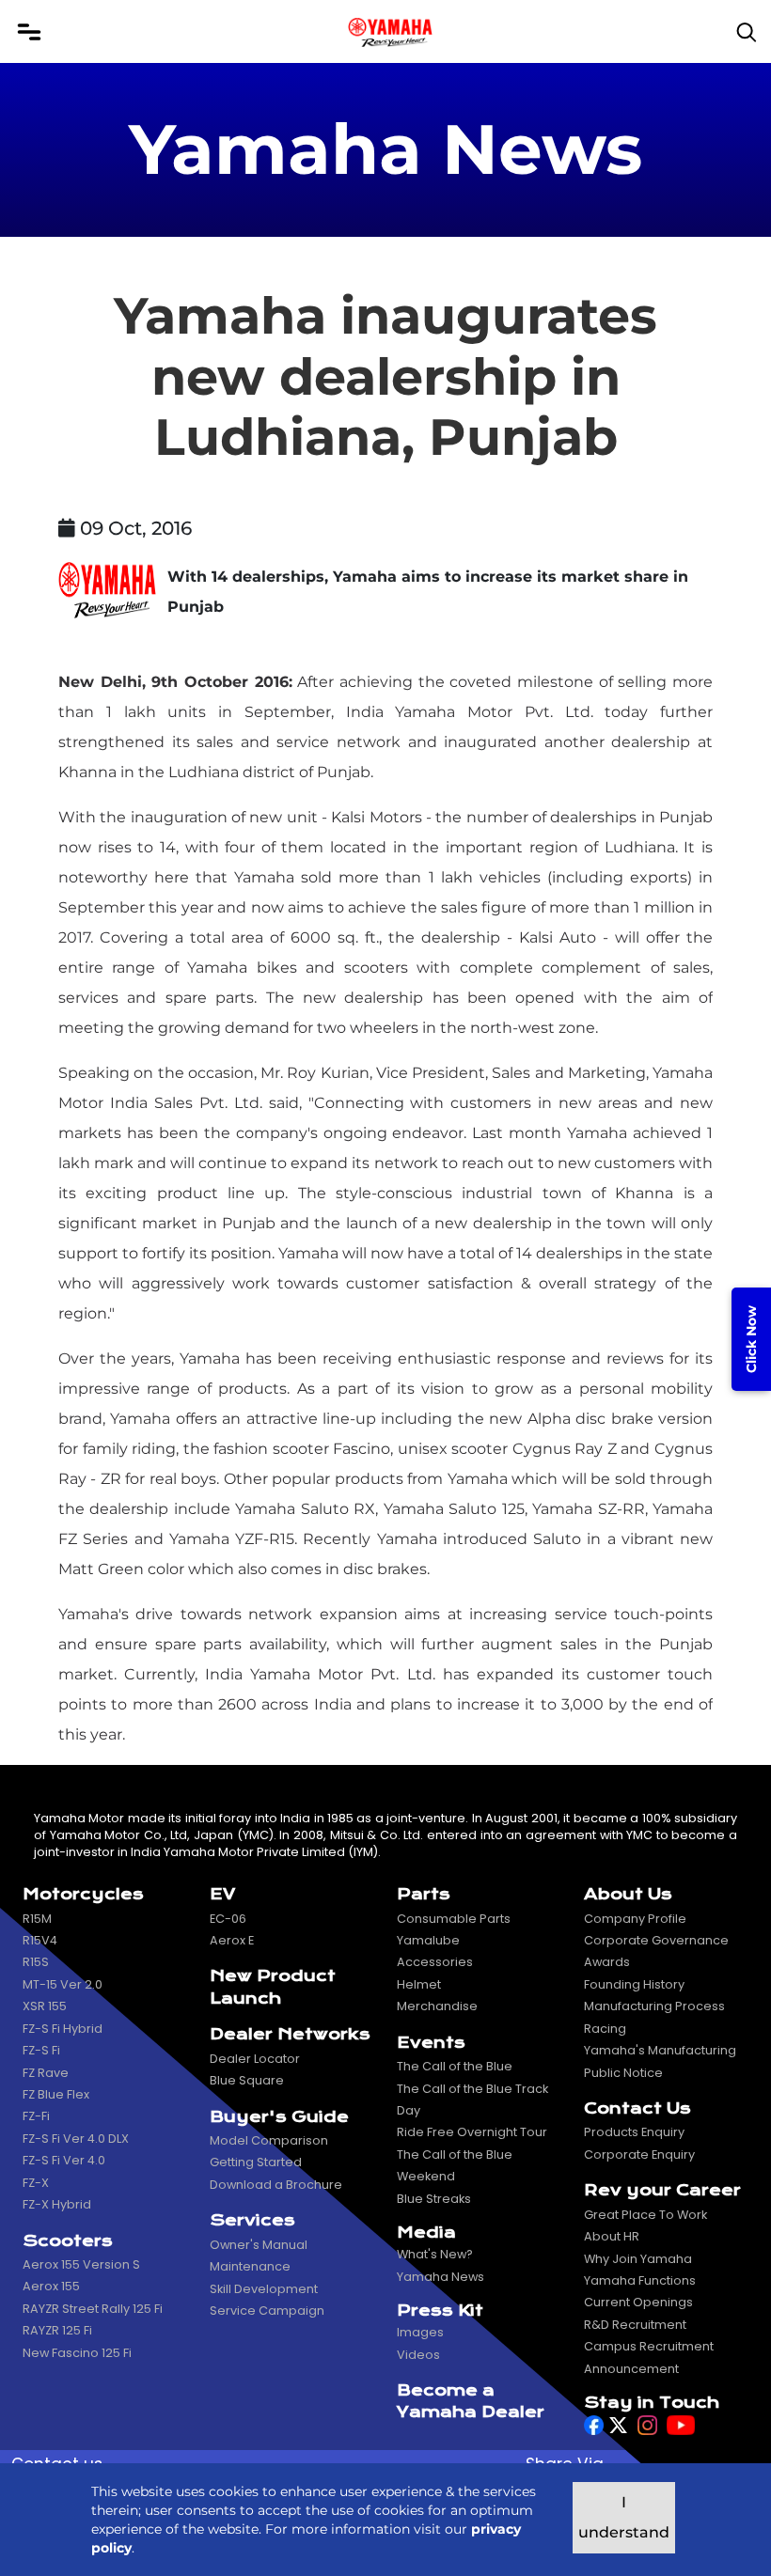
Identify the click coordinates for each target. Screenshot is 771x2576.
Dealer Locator (255, 2059)
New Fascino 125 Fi (77, 2353)
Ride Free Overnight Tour (472, 2132)
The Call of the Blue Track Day (472, 2100)
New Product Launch (273, 1987)
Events (431, 2043)
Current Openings (638, 2302)
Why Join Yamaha (638, 2259)
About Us (628, 1894)
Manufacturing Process (654, 2006)
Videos (418, 2355)
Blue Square (247, 2080)
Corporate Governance (656, 1940)
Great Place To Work (645, 2215)
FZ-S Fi (41, 2050)
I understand (624, 2517)
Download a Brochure (276, 2185)
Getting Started (256, 2162)
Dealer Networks (290, 2034)
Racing (605, 2029)
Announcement (631, 2369)
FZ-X (36, 2183)
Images (420, 2332)
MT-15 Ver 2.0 (63, 1984)
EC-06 (228, 1919)
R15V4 (40, 1940)
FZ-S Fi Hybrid (63, 2029)
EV (222, 1894)
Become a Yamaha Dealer (471, 2401)
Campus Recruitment (649, 2346)
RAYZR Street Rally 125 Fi (93, 2309)
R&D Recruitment (635, 2325)
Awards (607, 1962)
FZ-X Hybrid (57, 2204)
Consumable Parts (454, 1919)
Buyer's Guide (279, 2117)
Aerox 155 (51, 2286)
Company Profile (635, 1919)
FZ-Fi (36, 2116)
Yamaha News (441, 2277)
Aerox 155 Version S (81, 2264)
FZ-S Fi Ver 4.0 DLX (76, 2139)
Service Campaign (267, 2311)
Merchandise (437, 2006)
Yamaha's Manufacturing (660, 2050)
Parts (424, 1894)
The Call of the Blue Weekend (455, 2165)
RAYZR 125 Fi (57, 2330)
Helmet (419, 1984)
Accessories (435, 1962)
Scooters (68, 2241)
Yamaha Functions (640, 2280)
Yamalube (428, 1940)
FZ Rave (46, 2073)
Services (252, 2220)
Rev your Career (662, 2190)
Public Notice (623, 2073)
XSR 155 (45, 2006)
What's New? (435, 2254)
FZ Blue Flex (56, 2094)
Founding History (634, 1984)
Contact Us (637, 2108)
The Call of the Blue (455, 2066)
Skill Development (264, 2289)
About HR (612, 2236)
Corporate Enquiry (639, 2154)
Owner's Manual (259, 2245)
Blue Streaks (434, 2199)
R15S (36, 1962)
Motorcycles (83, 1894)
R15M (37, 1919)
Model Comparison (269, 2140)
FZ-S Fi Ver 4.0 (64, 2160)
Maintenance (250, 2266)
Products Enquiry (634, 2132)
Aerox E (232, 1940)
